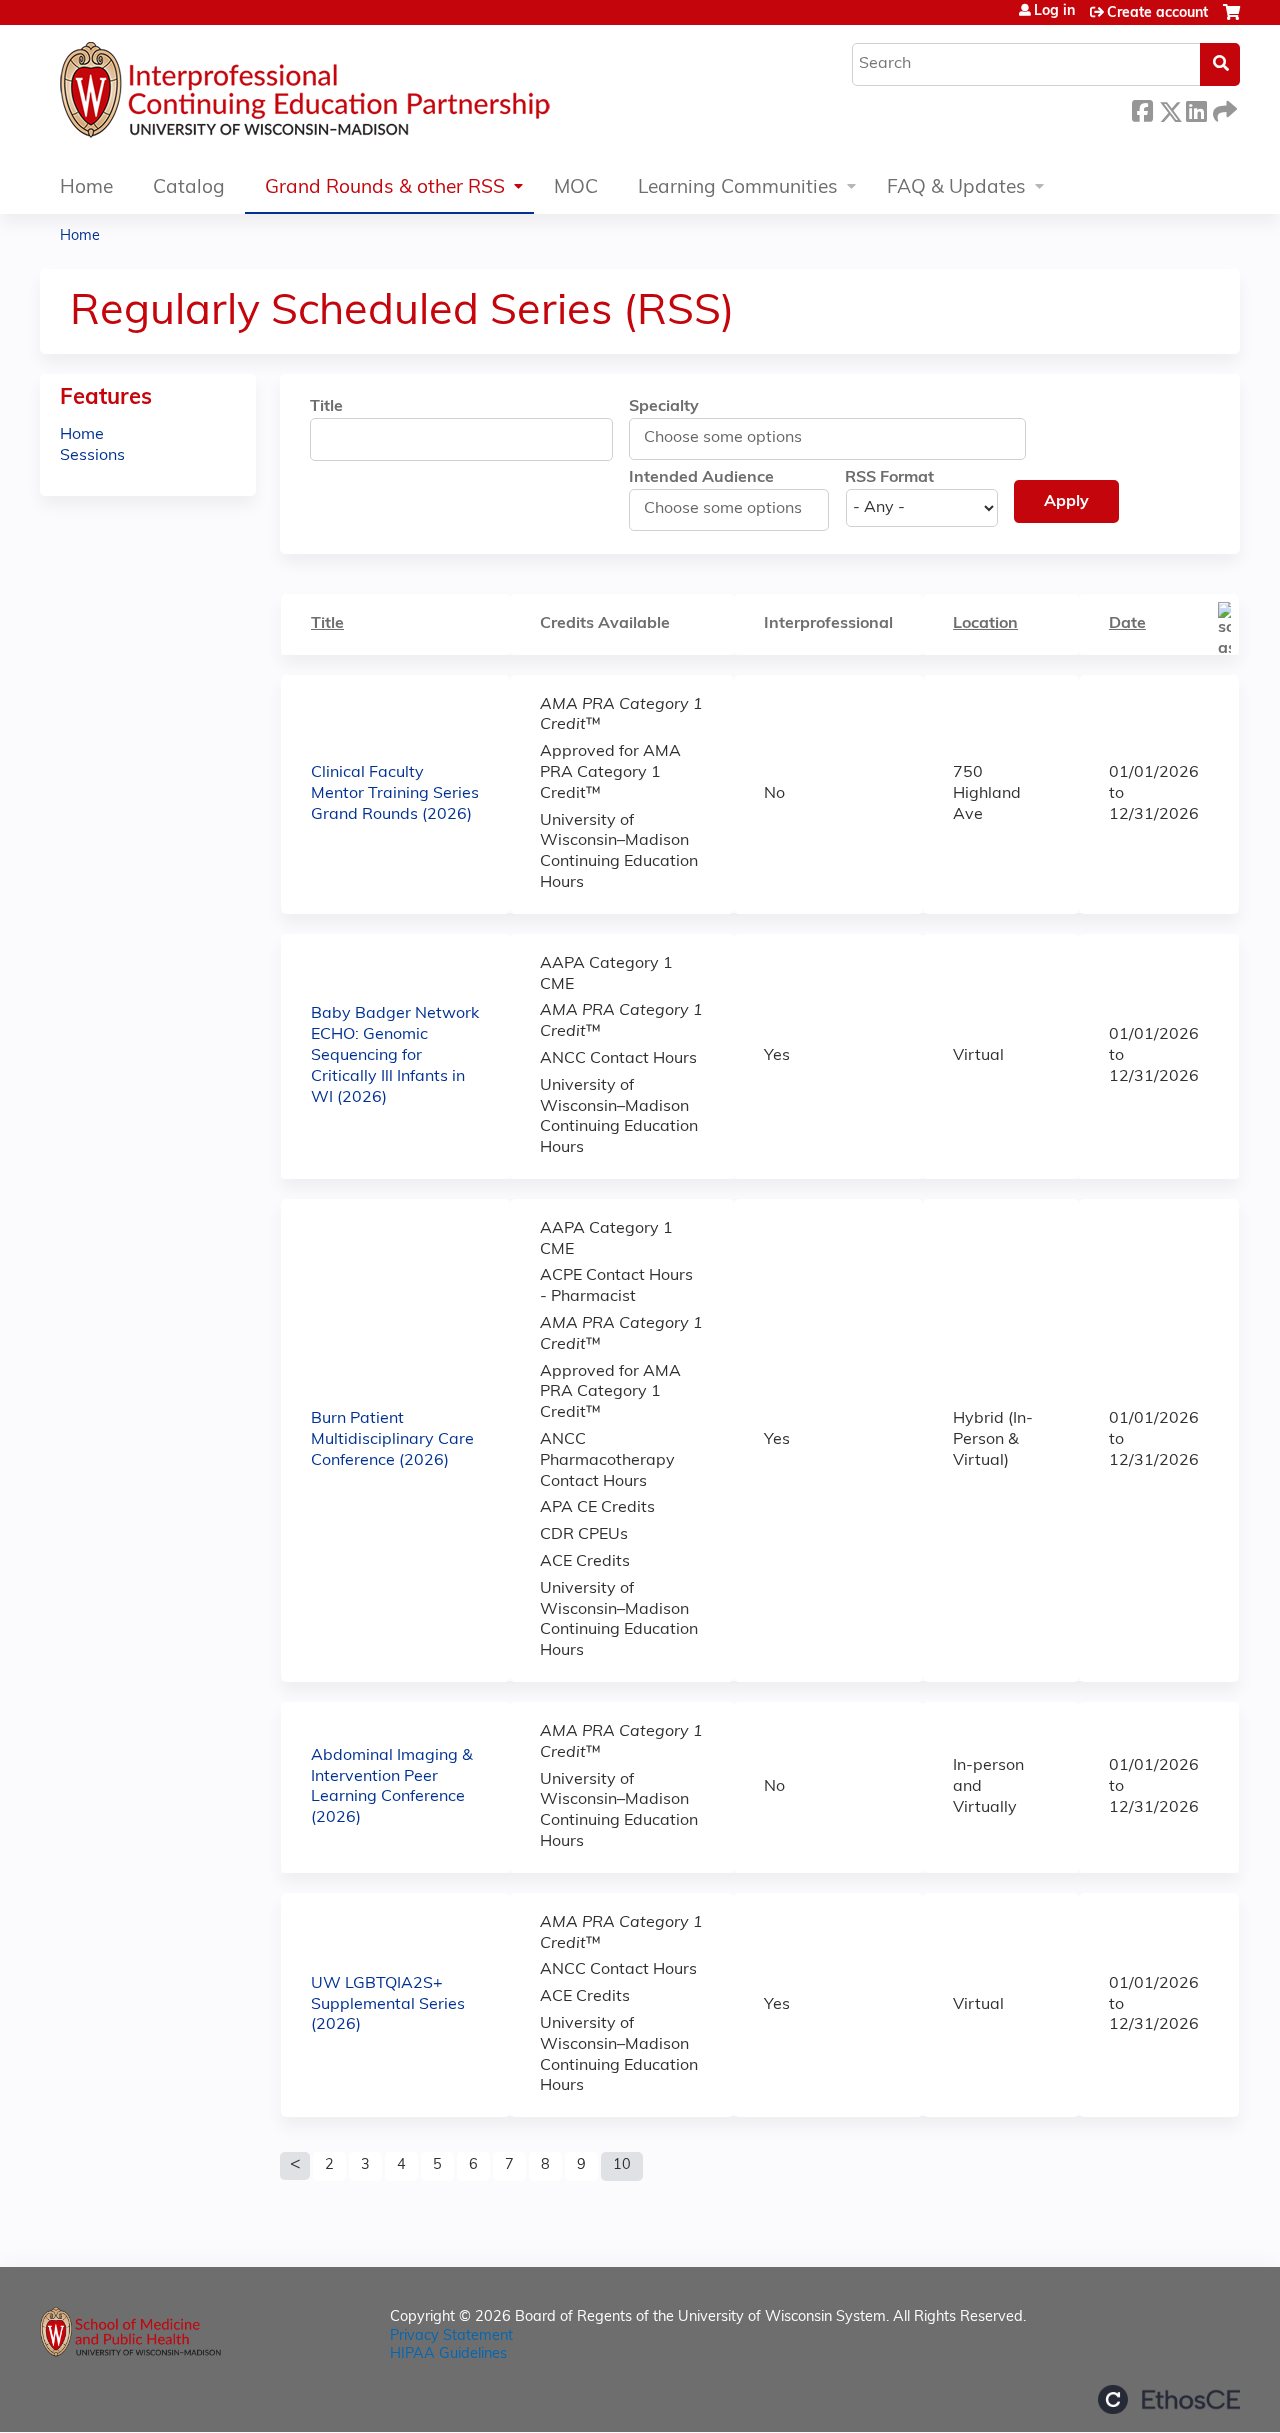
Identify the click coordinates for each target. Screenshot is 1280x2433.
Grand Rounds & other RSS (385, 188)
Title (326, 407)
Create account (1157, 13)
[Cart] (1231, 20)
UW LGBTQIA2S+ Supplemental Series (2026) (388, 2005)
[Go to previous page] (295, 2166)
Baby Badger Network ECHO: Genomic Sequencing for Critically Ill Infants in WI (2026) (395, 1055)
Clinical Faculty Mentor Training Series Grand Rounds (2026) (395, 794)
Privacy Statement (451, 2336)
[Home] (365, 95)
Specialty (664, 407)
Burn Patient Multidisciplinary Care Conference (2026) (392, 1440)
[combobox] (732, 438)
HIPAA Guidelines (448, 2354)
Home (86, 188)
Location (985, 624)
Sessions (92, 456)
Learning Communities (738, 188)
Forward (1223, 108)
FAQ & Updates (956, 188)
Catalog (189, 188)
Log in (1054, 12)
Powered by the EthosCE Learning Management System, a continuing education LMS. (1169, 2399)
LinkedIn (1196, 108)
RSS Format (889, 478)
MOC (576, 188)
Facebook (1142, 108)
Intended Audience (701, 478)
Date (1127, 624)
